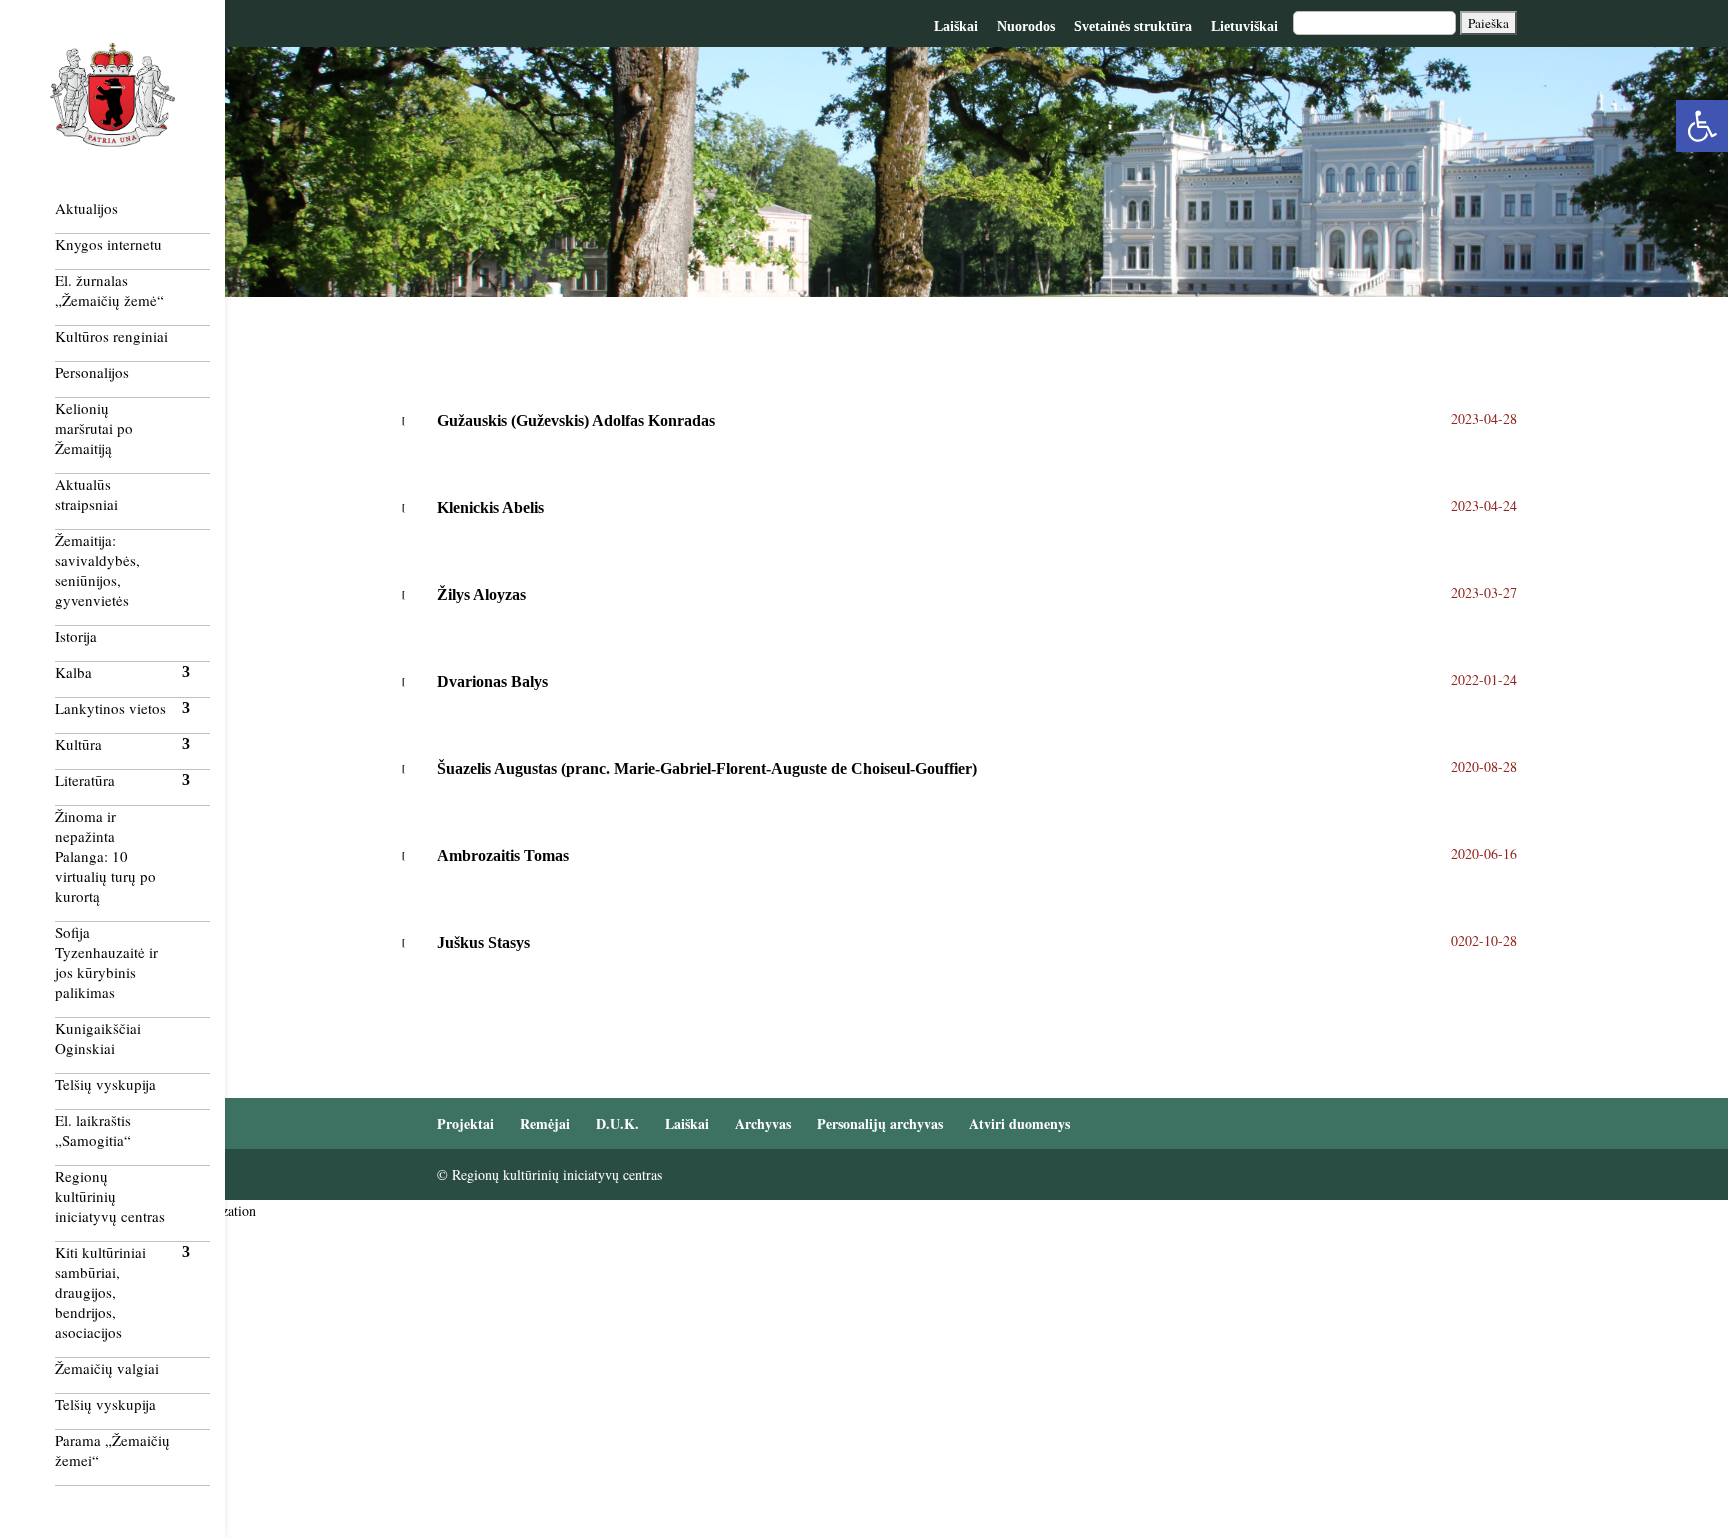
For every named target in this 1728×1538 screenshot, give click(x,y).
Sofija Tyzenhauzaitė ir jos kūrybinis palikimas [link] (106, 962)
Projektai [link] (465, 1123)
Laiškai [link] (956, 26)
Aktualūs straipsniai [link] (86, 494)
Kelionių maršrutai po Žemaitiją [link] (94, 428)
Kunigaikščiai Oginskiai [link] (98, 1038)
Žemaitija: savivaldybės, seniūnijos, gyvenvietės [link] (97, 570)
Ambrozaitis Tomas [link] (503, 855)
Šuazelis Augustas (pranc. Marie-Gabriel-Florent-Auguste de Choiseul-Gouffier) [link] (707, 768)
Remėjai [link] (545, 1123)
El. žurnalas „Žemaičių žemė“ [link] (109, 290)
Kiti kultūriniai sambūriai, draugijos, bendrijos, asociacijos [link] (100, 1292)
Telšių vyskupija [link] (105, 1084)
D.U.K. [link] (617, 1123)
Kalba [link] (73, 672)
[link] (1702, 126)
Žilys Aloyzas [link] (481, 594)
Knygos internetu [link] (108, 244)
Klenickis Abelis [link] (490, 507)
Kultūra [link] (78, 744)
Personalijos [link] (92, 372)
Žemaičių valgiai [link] (107, 1368)
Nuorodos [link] (1026, 26)
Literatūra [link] (85, 780)
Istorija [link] (76, 636)
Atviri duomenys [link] (1019, 1123)
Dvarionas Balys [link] (492, 681)
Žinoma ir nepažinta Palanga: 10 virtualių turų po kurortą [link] (105, 856)
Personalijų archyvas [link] (880, 1123)
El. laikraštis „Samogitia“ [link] (93, 1130)
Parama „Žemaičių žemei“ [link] (112, 1450)
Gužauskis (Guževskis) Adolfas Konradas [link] (576, 420)
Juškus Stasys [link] (483, 942)
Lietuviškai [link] (1244, 26)
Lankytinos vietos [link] (110, 708)
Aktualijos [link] (86, 208)
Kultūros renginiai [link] (111, 336)
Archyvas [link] (763, 1123)
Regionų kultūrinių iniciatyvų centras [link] (110, 1196)
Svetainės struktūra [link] (1133, 26)
